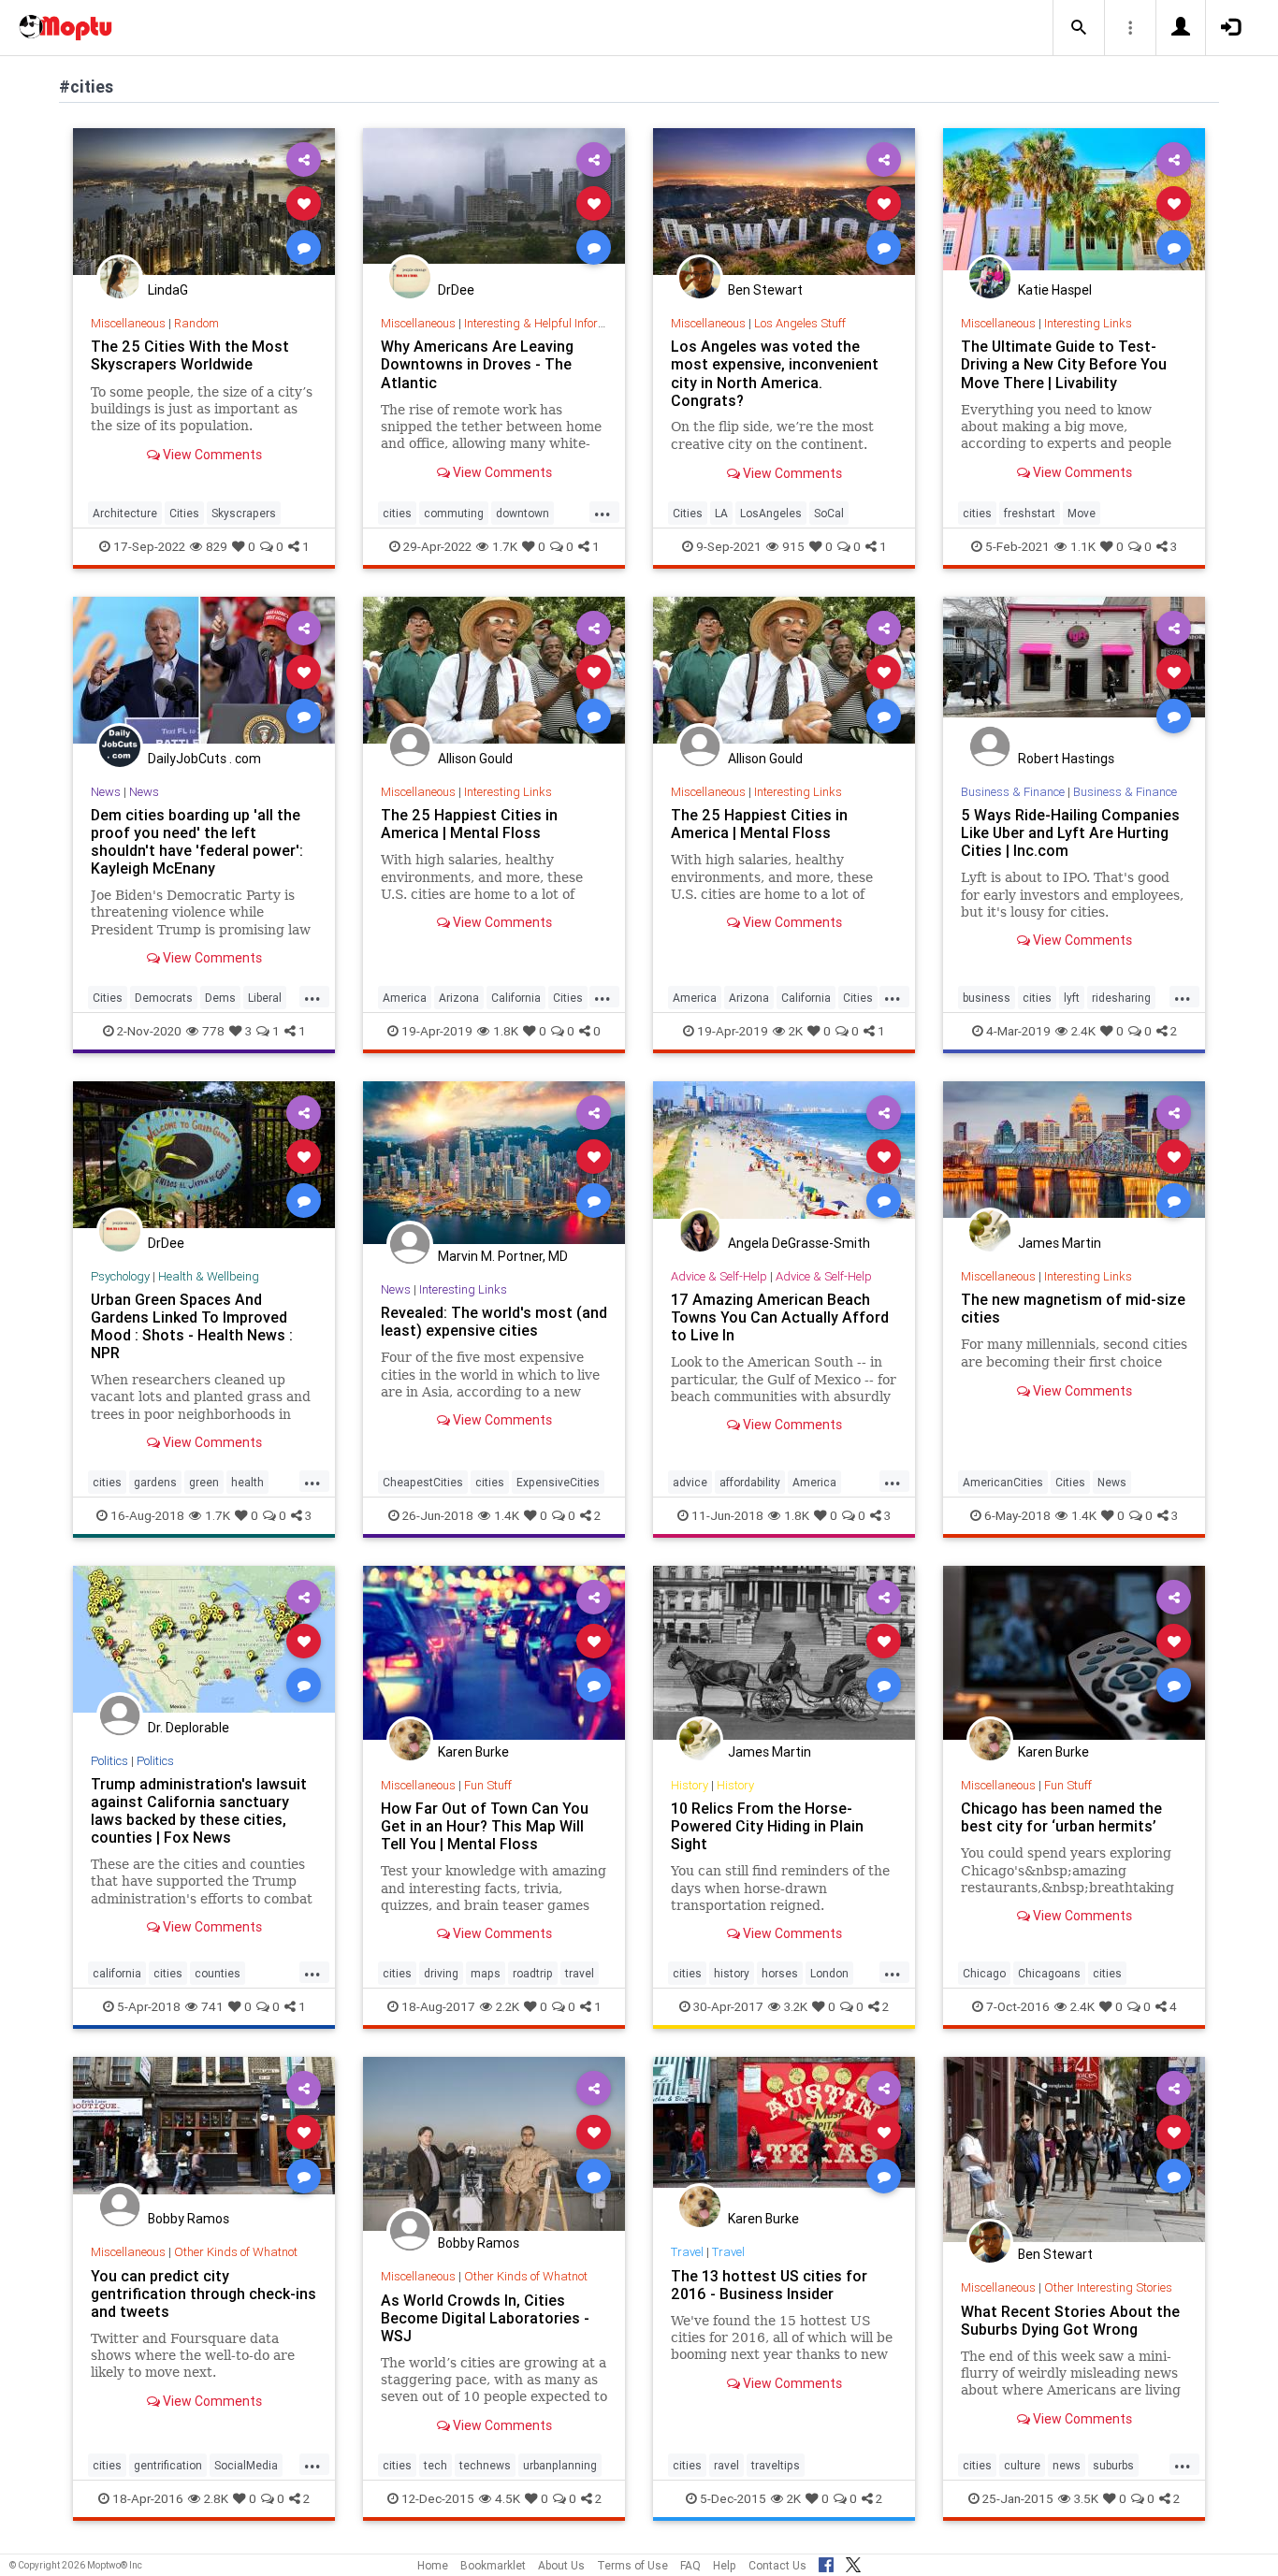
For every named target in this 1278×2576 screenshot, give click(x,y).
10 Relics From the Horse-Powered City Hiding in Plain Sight (767, 1826)
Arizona (459, 998)
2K (796, 1031)
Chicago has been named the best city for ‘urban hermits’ (1061, 1817)
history (732, 1973)
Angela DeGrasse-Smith (799, 1243)
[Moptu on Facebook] (826, 2562)
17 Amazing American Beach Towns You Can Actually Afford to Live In (780, 1317)
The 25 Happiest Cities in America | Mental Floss (469, 824)
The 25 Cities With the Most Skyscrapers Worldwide (190, 355)
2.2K (508, 2006)
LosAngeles (771, 513)
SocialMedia (246, 2465)
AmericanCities (1003, 1482)
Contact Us (777, 2565)
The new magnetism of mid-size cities (1073, 1308)
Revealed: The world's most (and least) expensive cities (494, 1321)
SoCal (829, 513)
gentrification (168, 2465)
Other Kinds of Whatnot (236, 2252)
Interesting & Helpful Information (549, 323)
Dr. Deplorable (189, 1728)
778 (213, 1031)
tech (436, 2465)
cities (397, 513)
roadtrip (533, 1973)
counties (218, 1973)
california (117, 1973)
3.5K (1086, 2498)
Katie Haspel (1055, 290)
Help (725, 2565)
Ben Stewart (765, 290)
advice (690, 1482)
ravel (726, 2465)
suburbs (1113, 2465)
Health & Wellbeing (209, 1276)
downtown (523, 513)
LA (721, 513)
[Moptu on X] (853, 2562)
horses (780, 1973)
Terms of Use (632, 2565)
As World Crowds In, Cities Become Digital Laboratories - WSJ (485, 2318)
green (204, 1482)
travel (580, 1973)
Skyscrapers (244, 513)
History (690, 1785)
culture (1022, 2465)
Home (433, 2565)
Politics (109, 1761)
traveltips (776, 2465)
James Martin (1060, 1243)
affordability (750, 1482)
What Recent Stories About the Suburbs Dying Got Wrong (1070, 2320)
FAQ (690, 2565)
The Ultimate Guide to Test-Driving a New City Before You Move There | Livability (1064, 364)
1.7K (505, 546)
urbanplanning (560, 2465)
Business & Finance (1013, 792)
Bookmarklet (493, 2565)
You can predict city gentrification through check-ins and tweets (203, 2294)
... (603, 512)
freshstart (1030, 513)
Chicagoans (1049, 1973)
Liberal (265, 998)
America (405, 998)
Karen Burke (473, 1752)
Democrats (164, 998)
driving (441, 1973)
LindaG (168, 290)
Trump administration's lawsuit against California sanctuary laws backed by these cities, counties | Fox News (199, 1810)
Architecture (125, 513)
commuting (454, 513)
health (247, 1482)
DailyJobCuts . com (204, 759)
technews (485, 2465)
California (516, 998)
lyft (1072, 998)
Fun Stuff (488, 1785)
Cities (184, 513)
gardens (155, 1482)
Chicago (984, 1973)
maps (486, 1973)
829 (217, 546)
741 (212, 2006)
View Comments (211, 455)
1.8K (506, 1031)
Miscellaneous (128, 323)
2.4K (1083, 1031)
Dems (220, 998)
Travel (687, 2252)
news (1067, 2465)
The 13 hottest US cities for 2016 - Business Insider (769, 2285)
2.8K (216, 2498)
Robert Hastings (1066, 759)
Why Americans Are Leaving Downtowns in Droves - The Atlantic (477, 364)
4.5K (508, 2498)
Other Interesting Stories (1108, 2287)
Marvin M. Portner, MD (503, 1256)
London (829, 1973)
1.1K (1083, 546)
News (106, 792)
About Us (561, 2565)
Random (196, 323)
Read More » (204, 203)
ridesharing (1121, 998)
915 (793, 546)
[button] (1079, 28)
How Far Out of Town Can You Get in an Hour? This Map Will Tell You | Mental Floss (485, 1826)
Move (1082, 513)
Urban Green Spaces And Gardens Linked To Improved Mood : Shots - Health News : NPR (192, 1326)
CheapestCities (423, 1482)
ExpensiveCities (558, 1482)
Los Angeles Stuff (800, 323)
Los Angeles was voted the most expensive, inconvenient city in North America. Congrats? (775, 373)
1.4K (507, 1515)
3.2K (796, 2006)
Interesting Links (1088, 323)
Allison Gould (475, 759)
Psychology (120, 1276)
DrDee (456, 290)
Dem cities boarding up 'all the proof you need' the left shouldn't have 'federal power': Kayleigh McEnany (197, 841)
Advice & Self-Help (719, 1276)
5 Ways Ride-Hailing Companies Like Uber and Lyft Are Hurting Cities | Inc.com (1070, 832)
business (987, 998)
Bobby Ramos (189, 2219)
